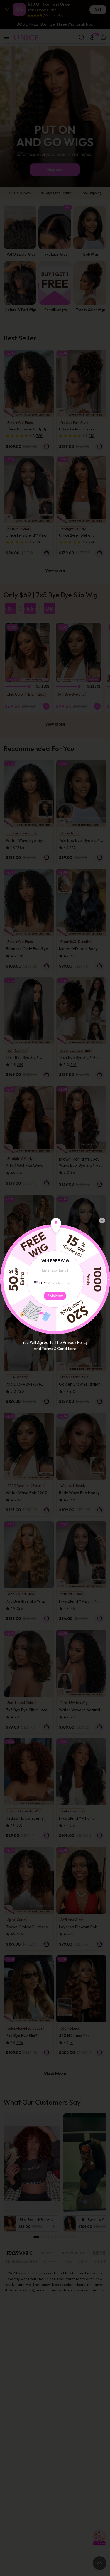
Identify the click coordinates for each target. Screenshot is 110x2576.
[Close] (102, 1220)
